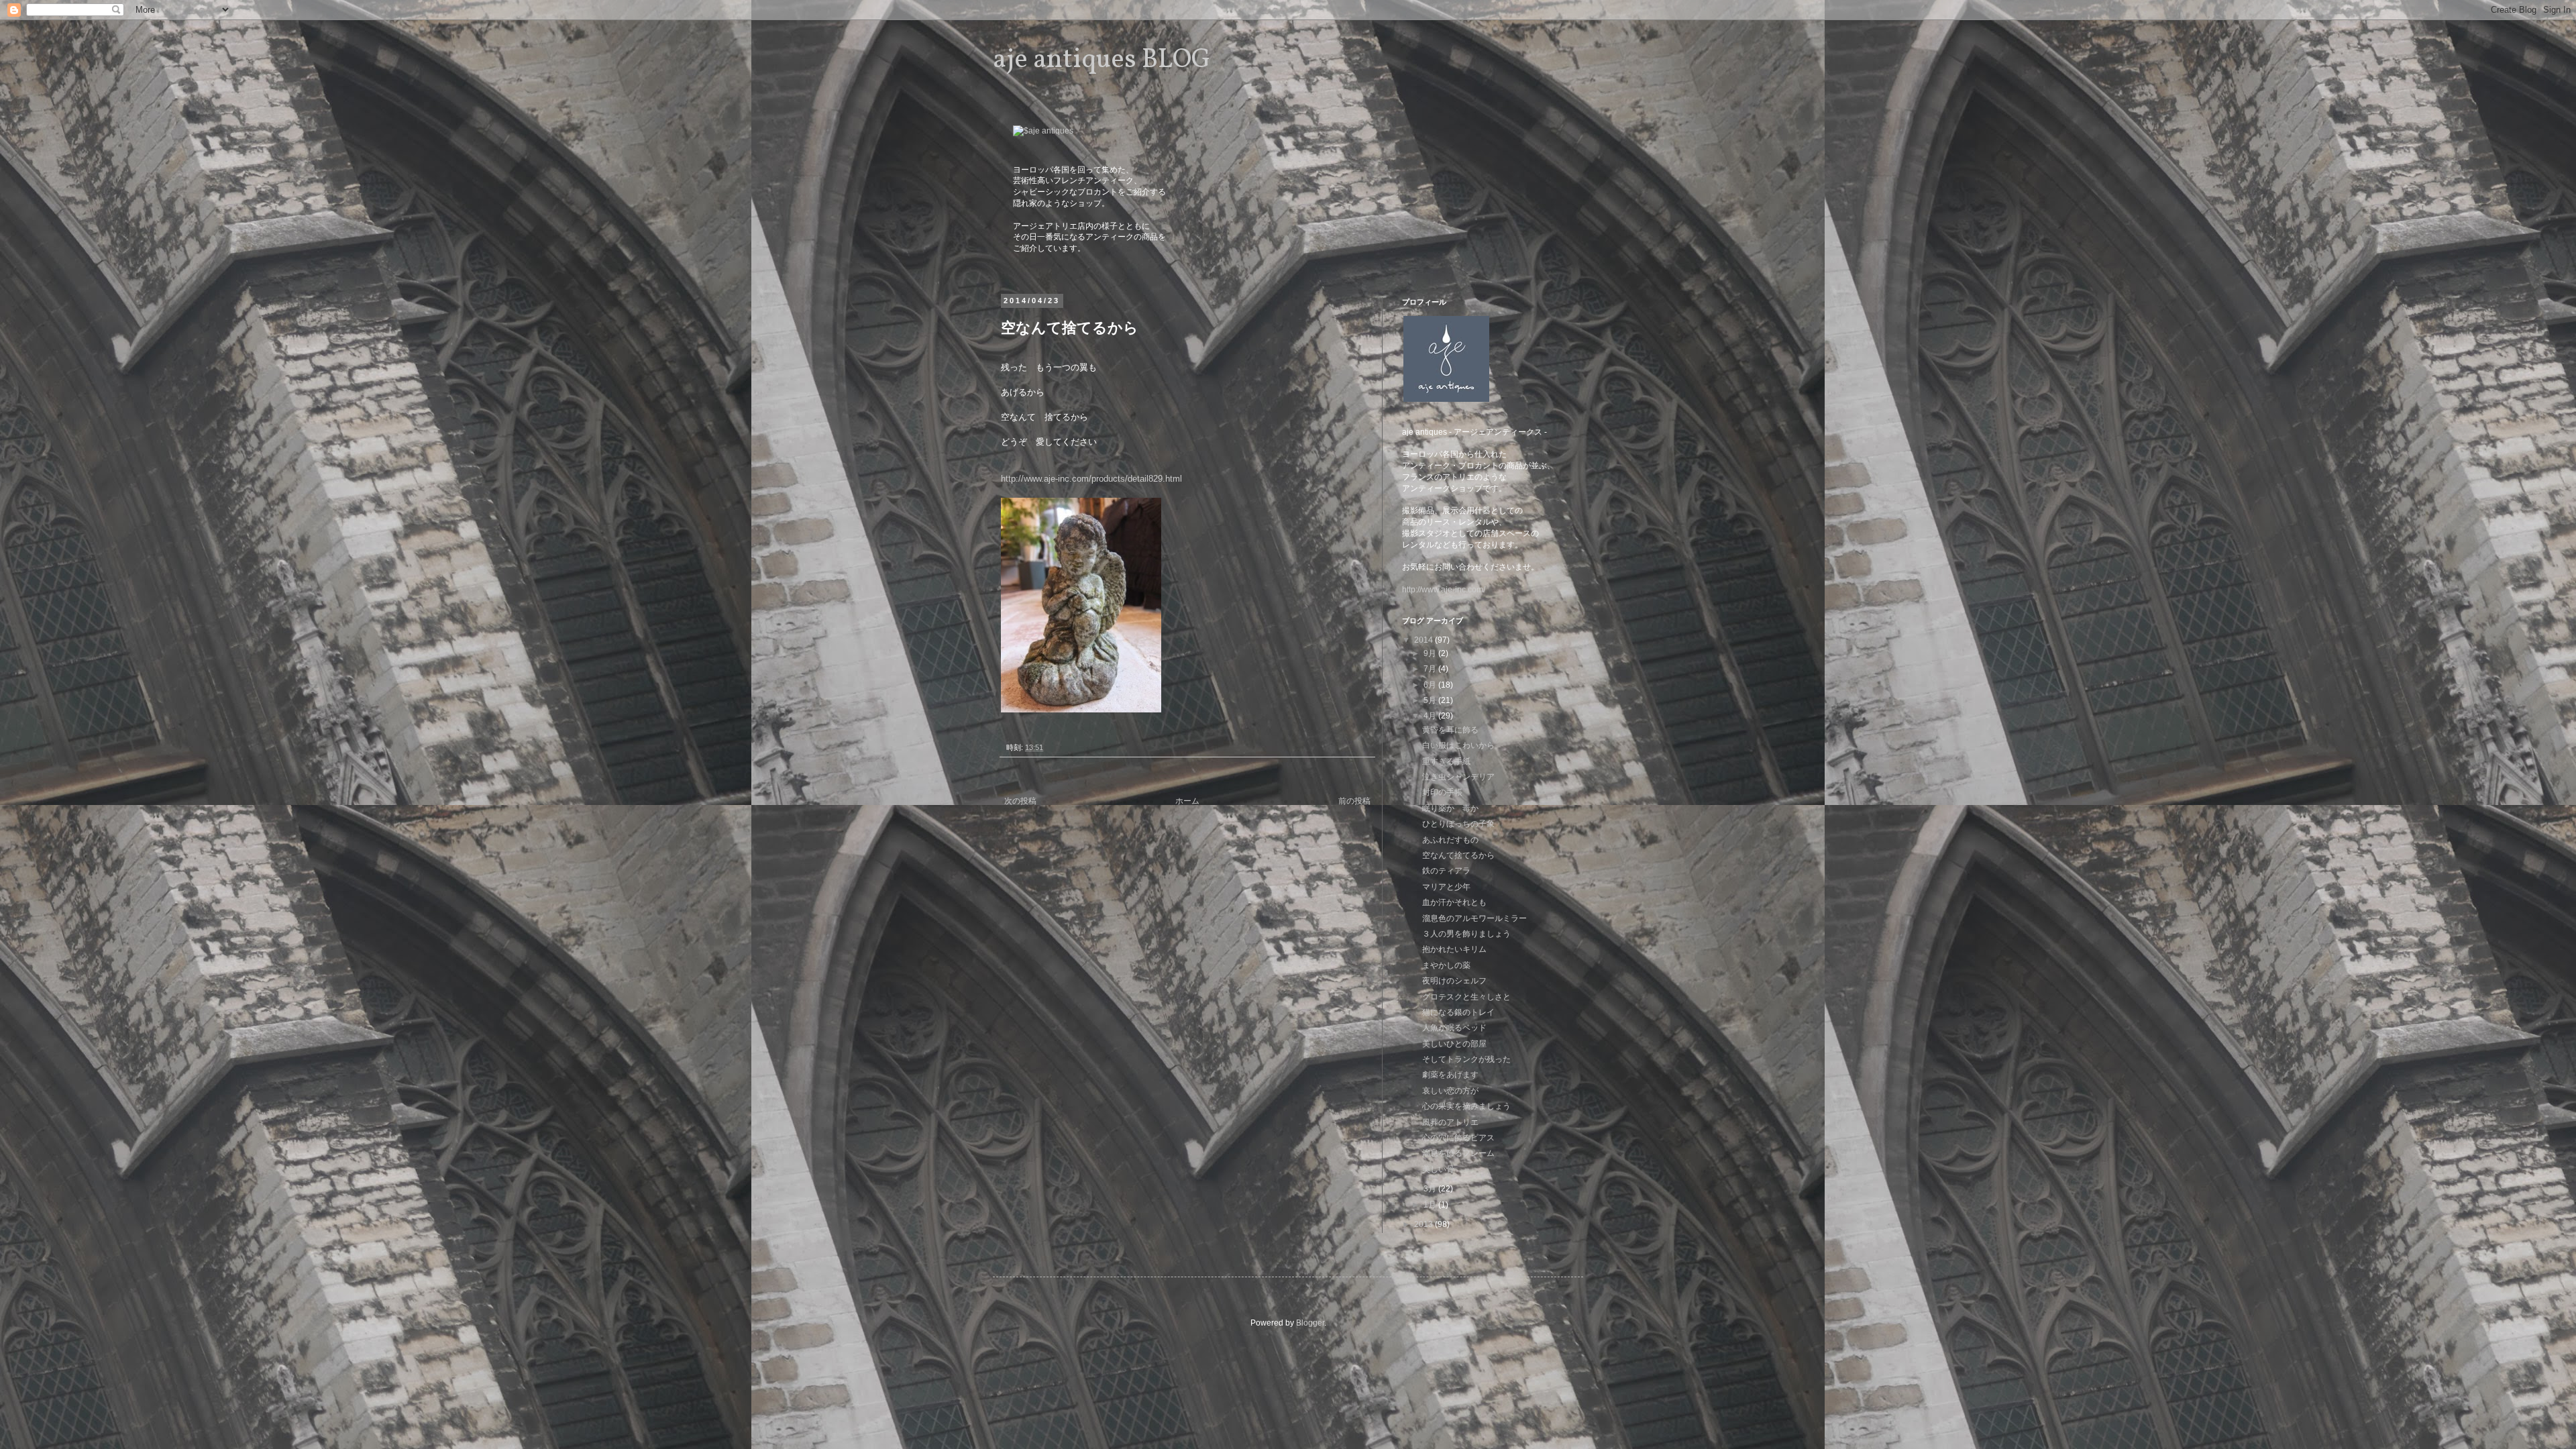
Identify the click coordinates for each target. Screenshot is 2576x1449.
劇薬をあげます (1450, 1075)
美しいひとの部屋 (1454, 1044)
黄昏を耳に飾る (1450, 730)
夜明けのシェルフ (1454, 981)
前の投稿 (1354, 801)
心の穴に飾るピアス (1458, 1138)
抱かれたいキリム (1454, 949)
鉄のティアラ (1446, 871)
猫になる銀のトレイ (1458, 1012)
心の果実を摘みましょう (1466, 1106)
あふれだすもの (1450, 840)
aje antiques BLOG (1102, 60)
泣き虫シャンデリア (1458, 777)
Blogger (1310, 1323)
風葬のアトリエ (1450, 1122)
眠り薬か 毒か (1450, 808)
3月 (1431, 1189)
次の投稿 (1020, 801)
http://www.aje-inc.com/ (1444, 590)
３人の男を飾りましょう (1466, 934)
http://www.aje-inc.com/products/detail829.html (1091, 479)
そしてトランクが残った (1466, 1059)
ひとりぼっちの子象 (1458, 824)
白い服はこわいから (1458, 745)
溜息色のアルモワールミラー (1474, 918)
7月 (1431, 669)
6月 (1431, 685)
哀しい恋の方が (1450, 1091)
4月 (1431, 716)
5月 (1431, 700)
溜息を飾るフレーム (1458, 1153)
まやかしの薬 (1446, 965)
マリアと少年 (1446, 887)
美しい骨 (1438, 1169)
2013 (1425, 1224)
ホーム (1187, 801)
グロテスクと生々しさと (1466, 997)
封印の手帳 (1442, 792)
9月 (1431, 653)
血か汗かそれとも (1454, 902)
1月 (1431, 1205)
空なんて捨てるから (1458, 855)
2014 (1425, 640)
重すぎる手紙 (1446, 761)
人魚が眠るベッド (1454, 1028)
